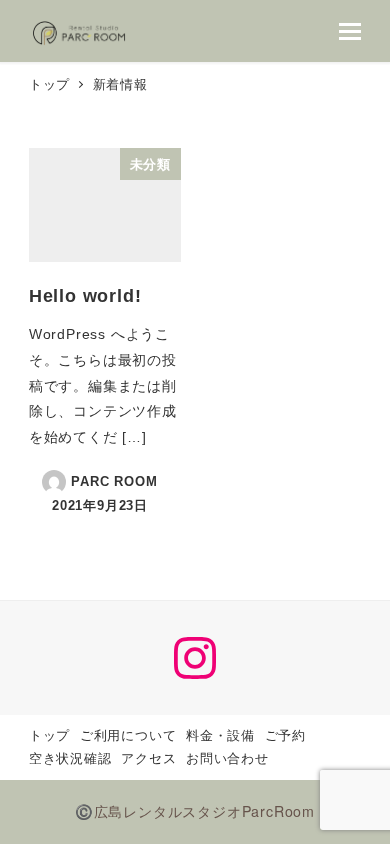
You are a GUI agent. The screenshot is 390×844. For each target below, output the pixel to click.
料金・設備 (220, 735)
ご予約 (285, 735)
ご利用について (128, 735)
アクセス (148, 758)
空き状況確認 (70, 758)
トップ (49, 735)
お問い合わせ (227, 758)
